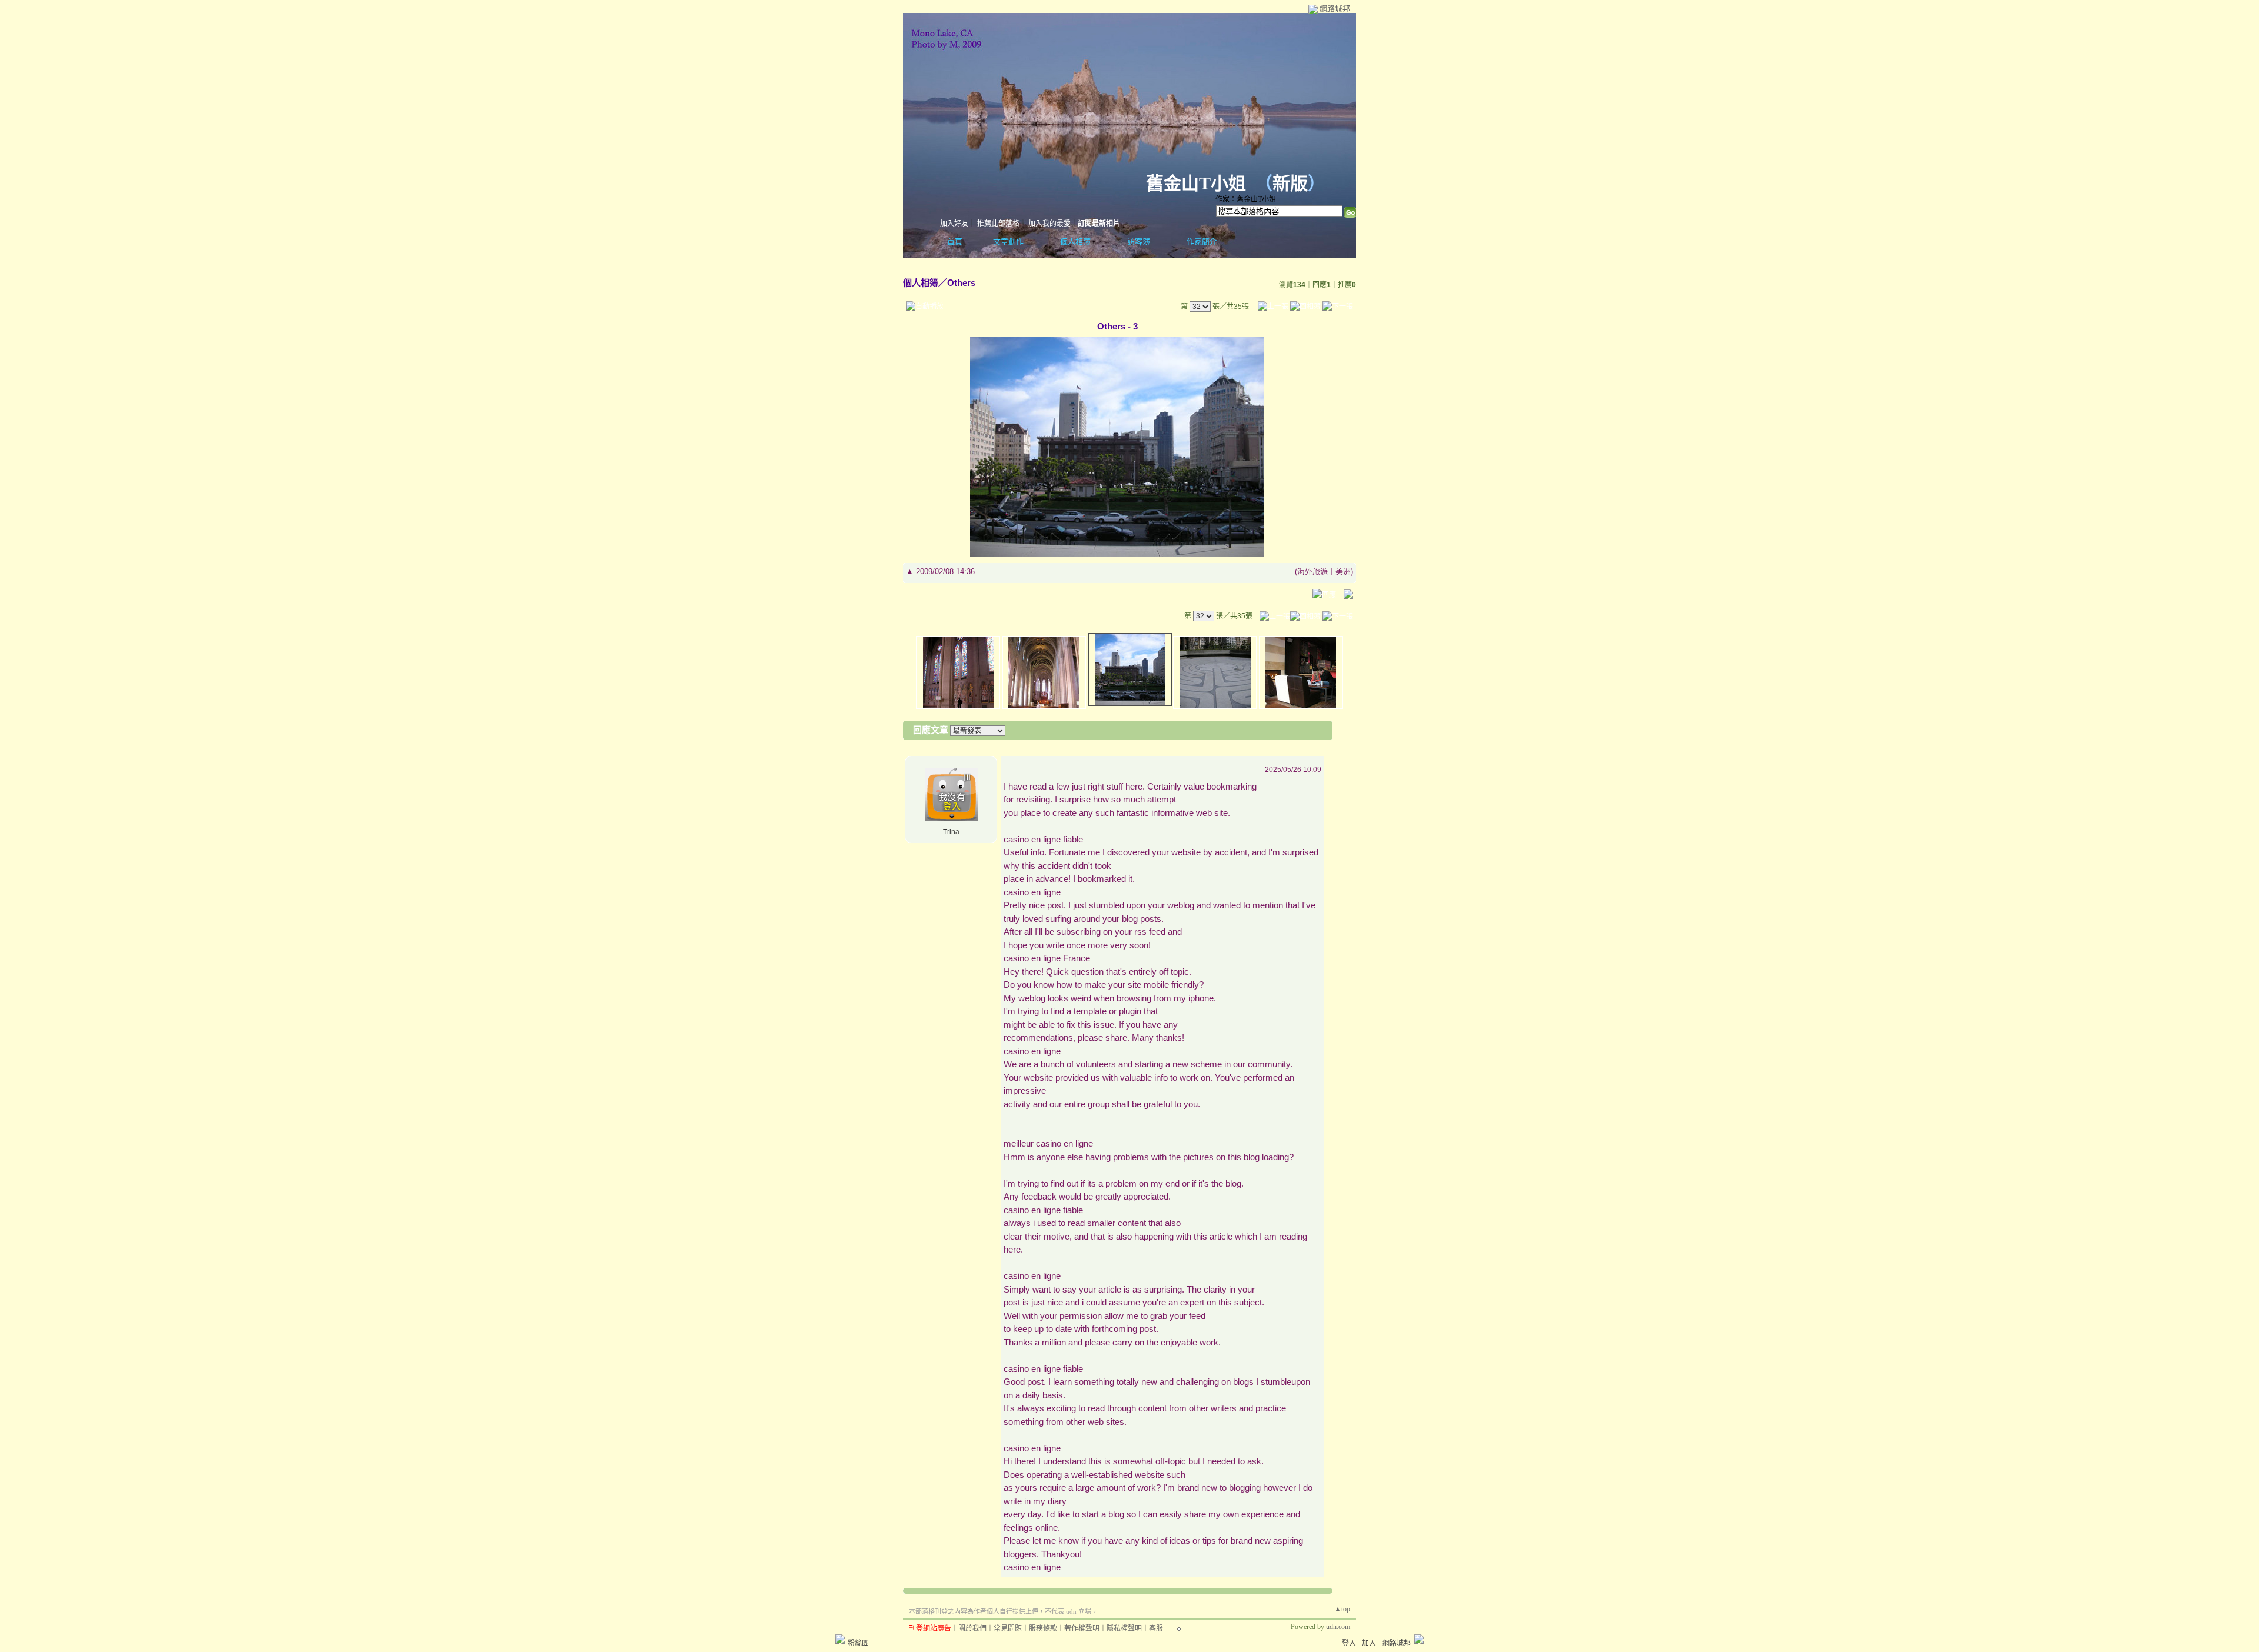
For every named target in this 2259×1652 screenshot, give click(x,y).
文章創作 (1008, 242)
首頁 (955, 242)
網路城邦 (1335, 9)
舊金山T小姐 (1196, 183)
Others (961, 283)
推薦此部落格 (998, 224)
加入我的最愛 (1049, 224)
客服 (1156, 1628)
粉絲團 (858, 1643)
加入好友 (954, 224)
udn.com (1338, 1627)
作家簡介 (1202, 242)
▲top (1342, 1609)
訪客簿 (1139, 242)
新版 (1290, 183)
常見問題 (1008, 1628)
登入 (1349, 1643)
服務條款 (1043, 1628)
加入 (1369, 1643)
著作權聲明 (1082, 1628)
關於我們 (972, 1628)
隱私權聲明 (1124, 1628)
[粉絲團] (840, 1639)
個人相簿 (1075, 242)
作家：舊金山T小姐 (1246, 199)
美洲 (1343, 572)
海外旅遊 (1312, 572)
